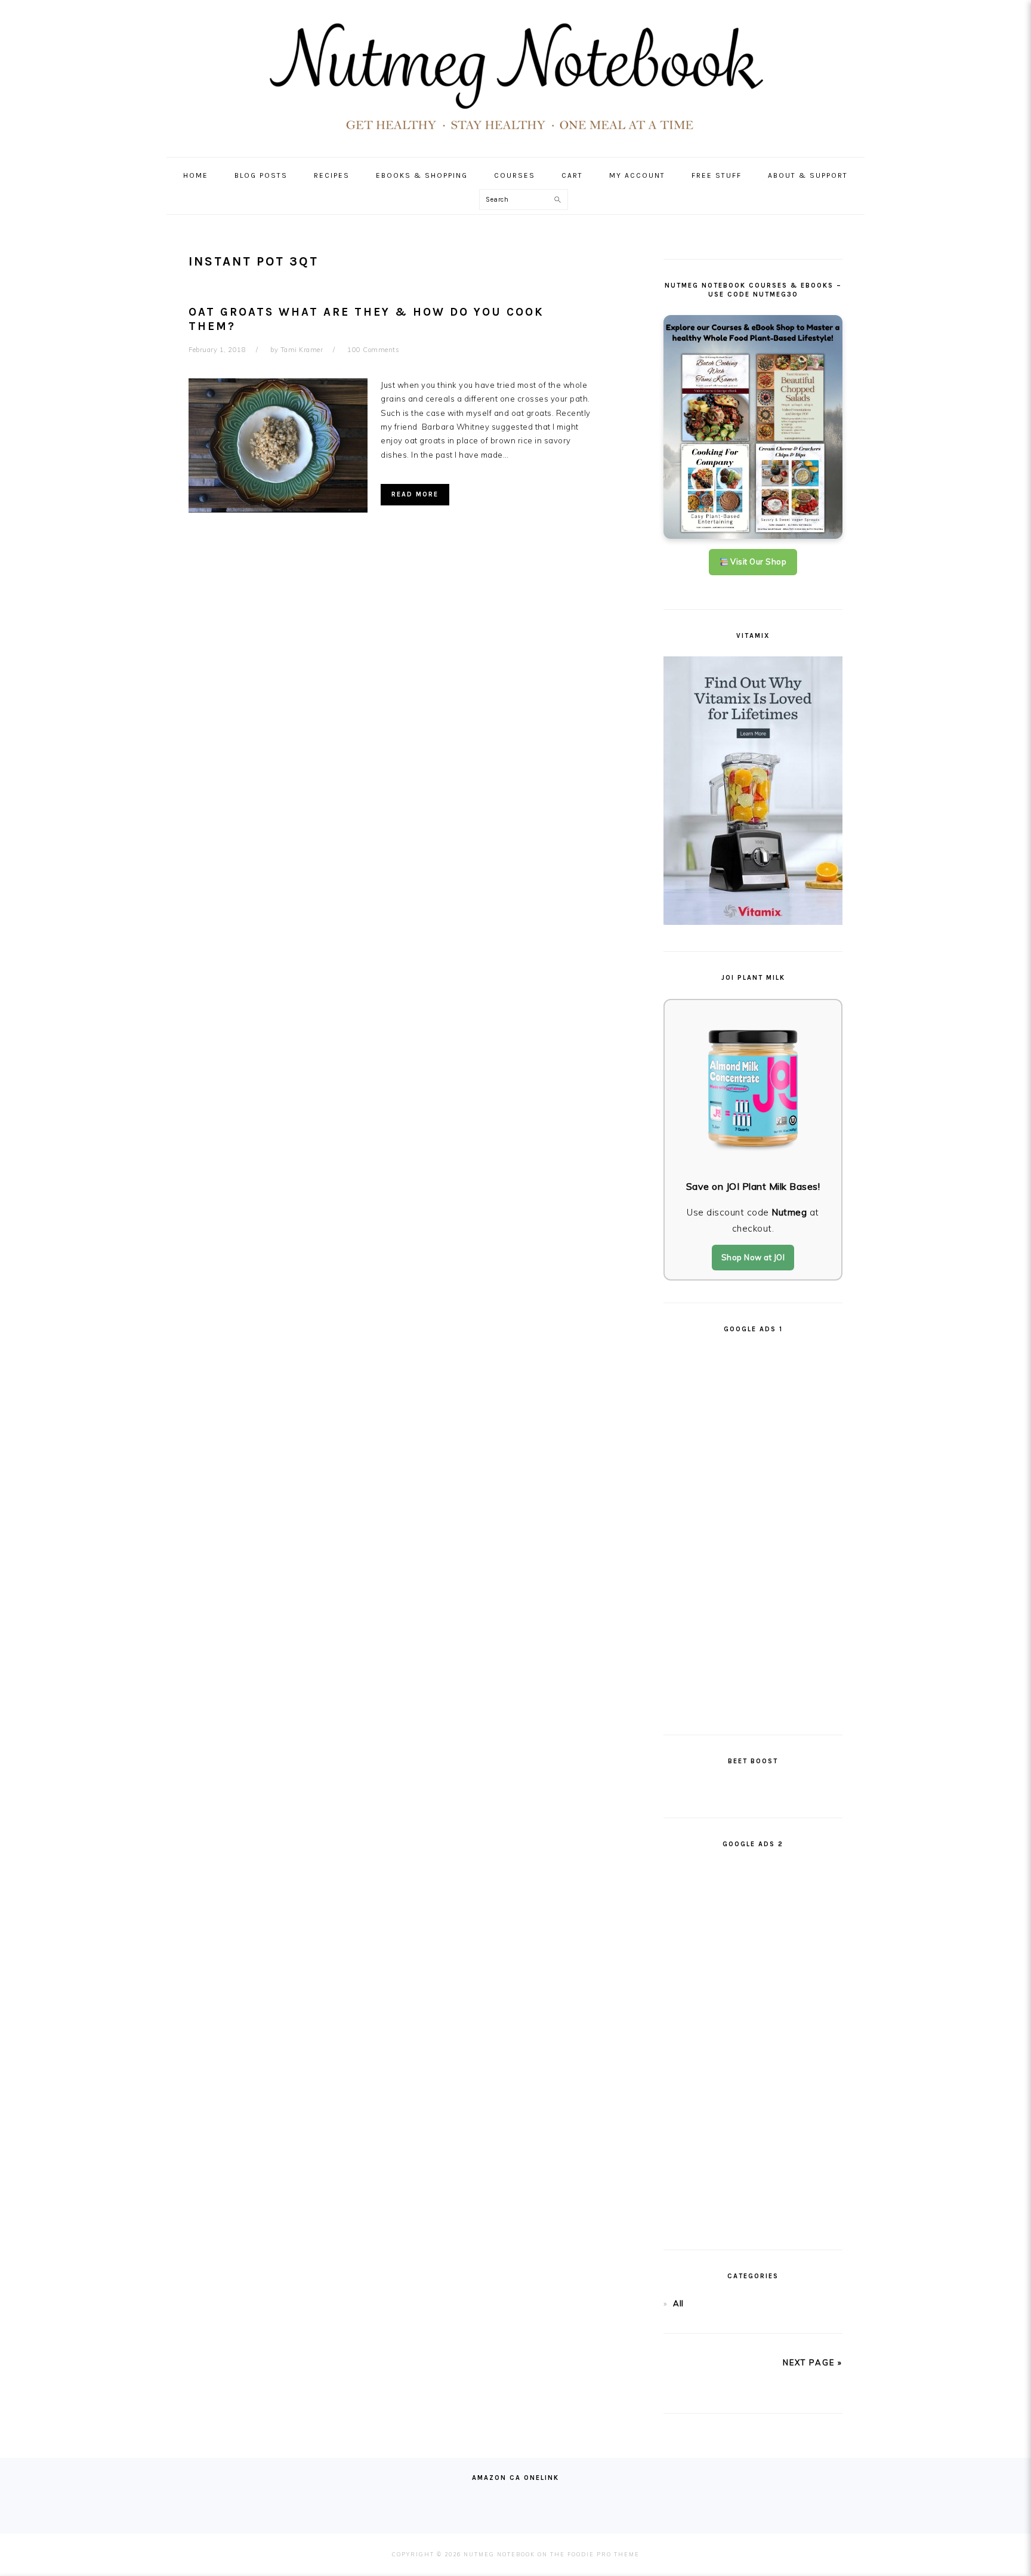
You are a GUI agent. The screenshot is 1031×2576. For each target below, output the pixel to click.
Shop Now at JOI (753, 1257)
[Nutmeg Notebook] (516, 135)
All (678, 2303)
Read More (415, 494)
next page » (813, 2362)
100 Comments (373, 350)
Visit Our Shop (758, 562)
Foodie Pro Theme (604, 2554)
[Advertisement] (753, 1529)
